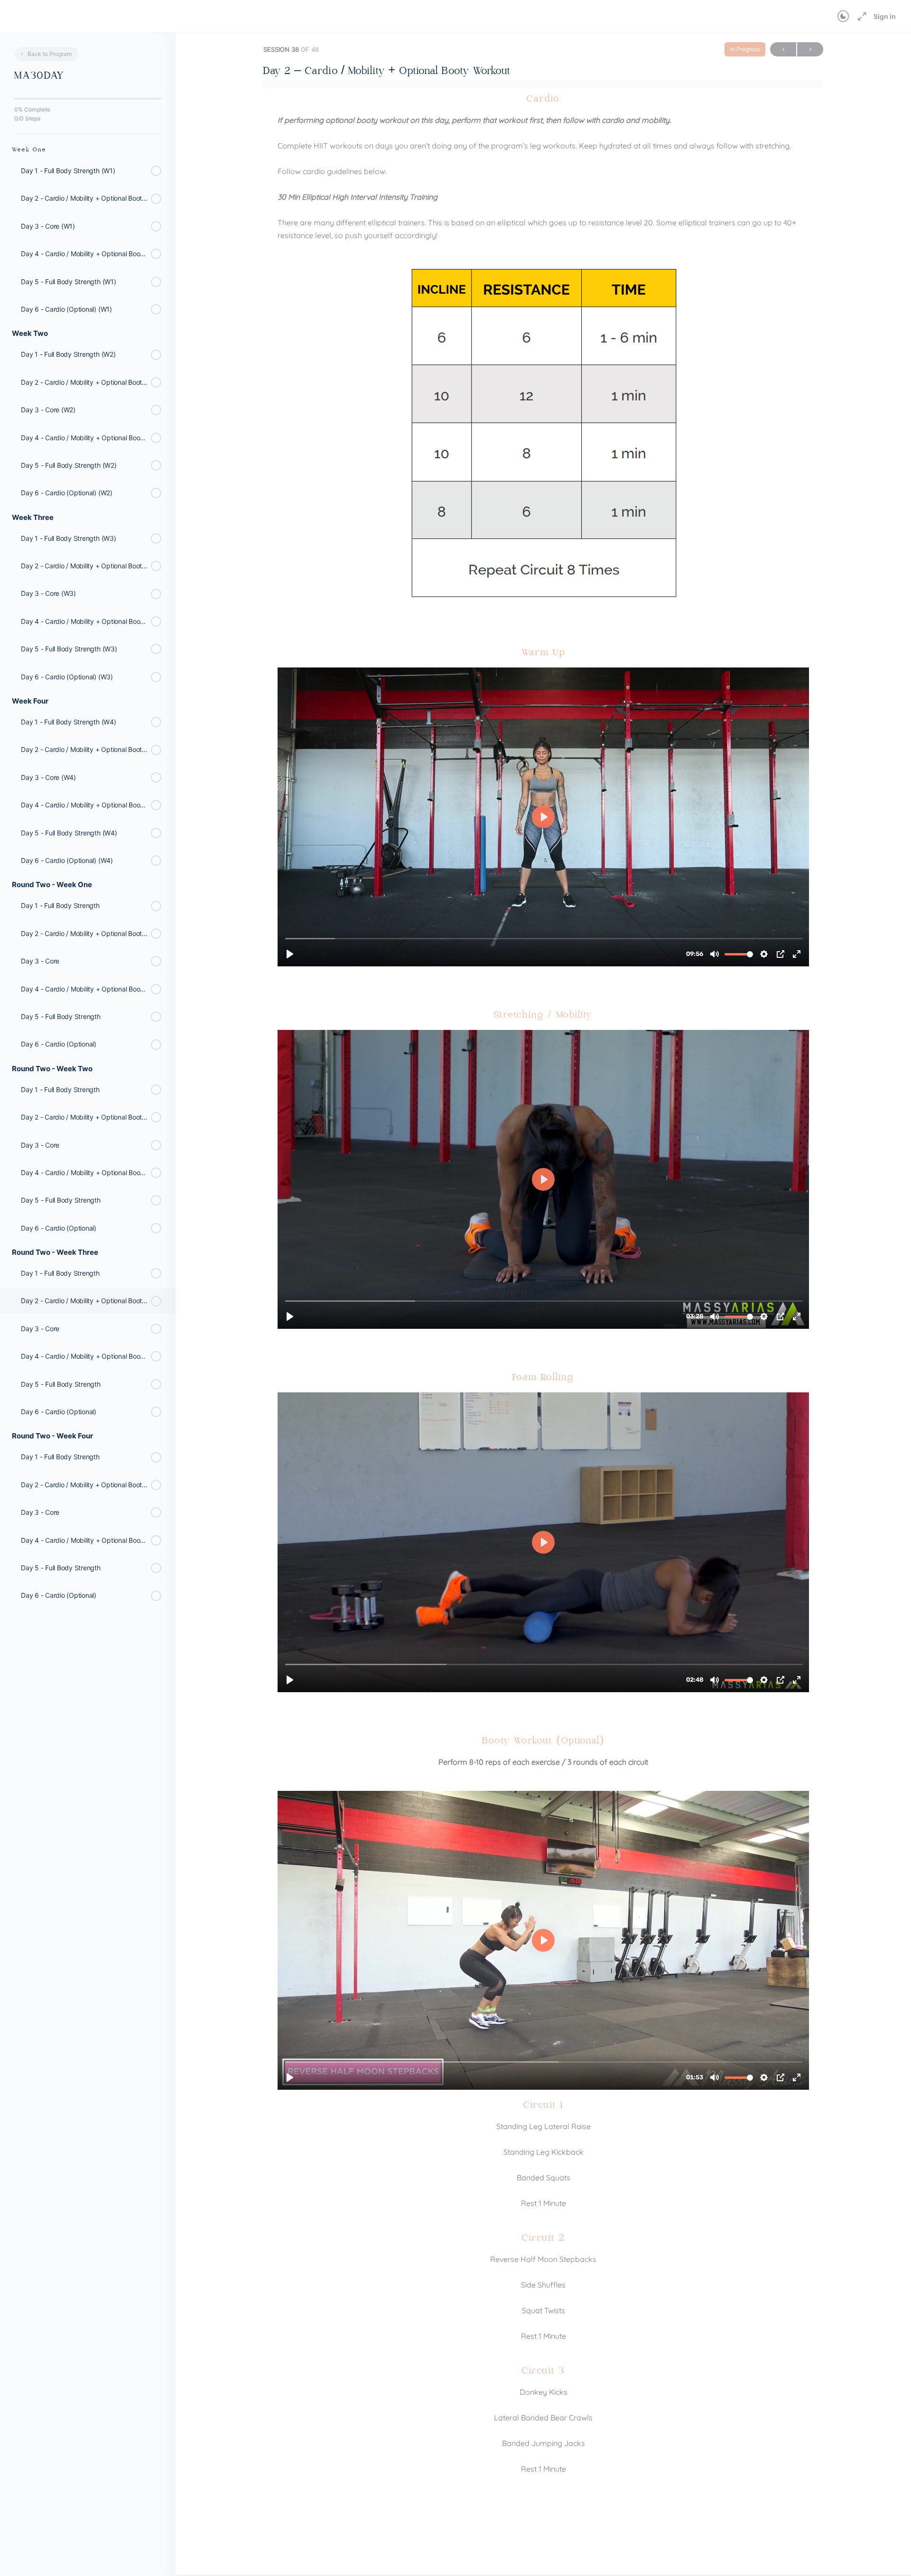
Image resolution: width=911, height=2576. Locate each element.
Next (810, 49)
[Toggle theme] (843, 17)
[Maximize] (860, 17)
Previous (783, 49)
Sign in (885, 16)
